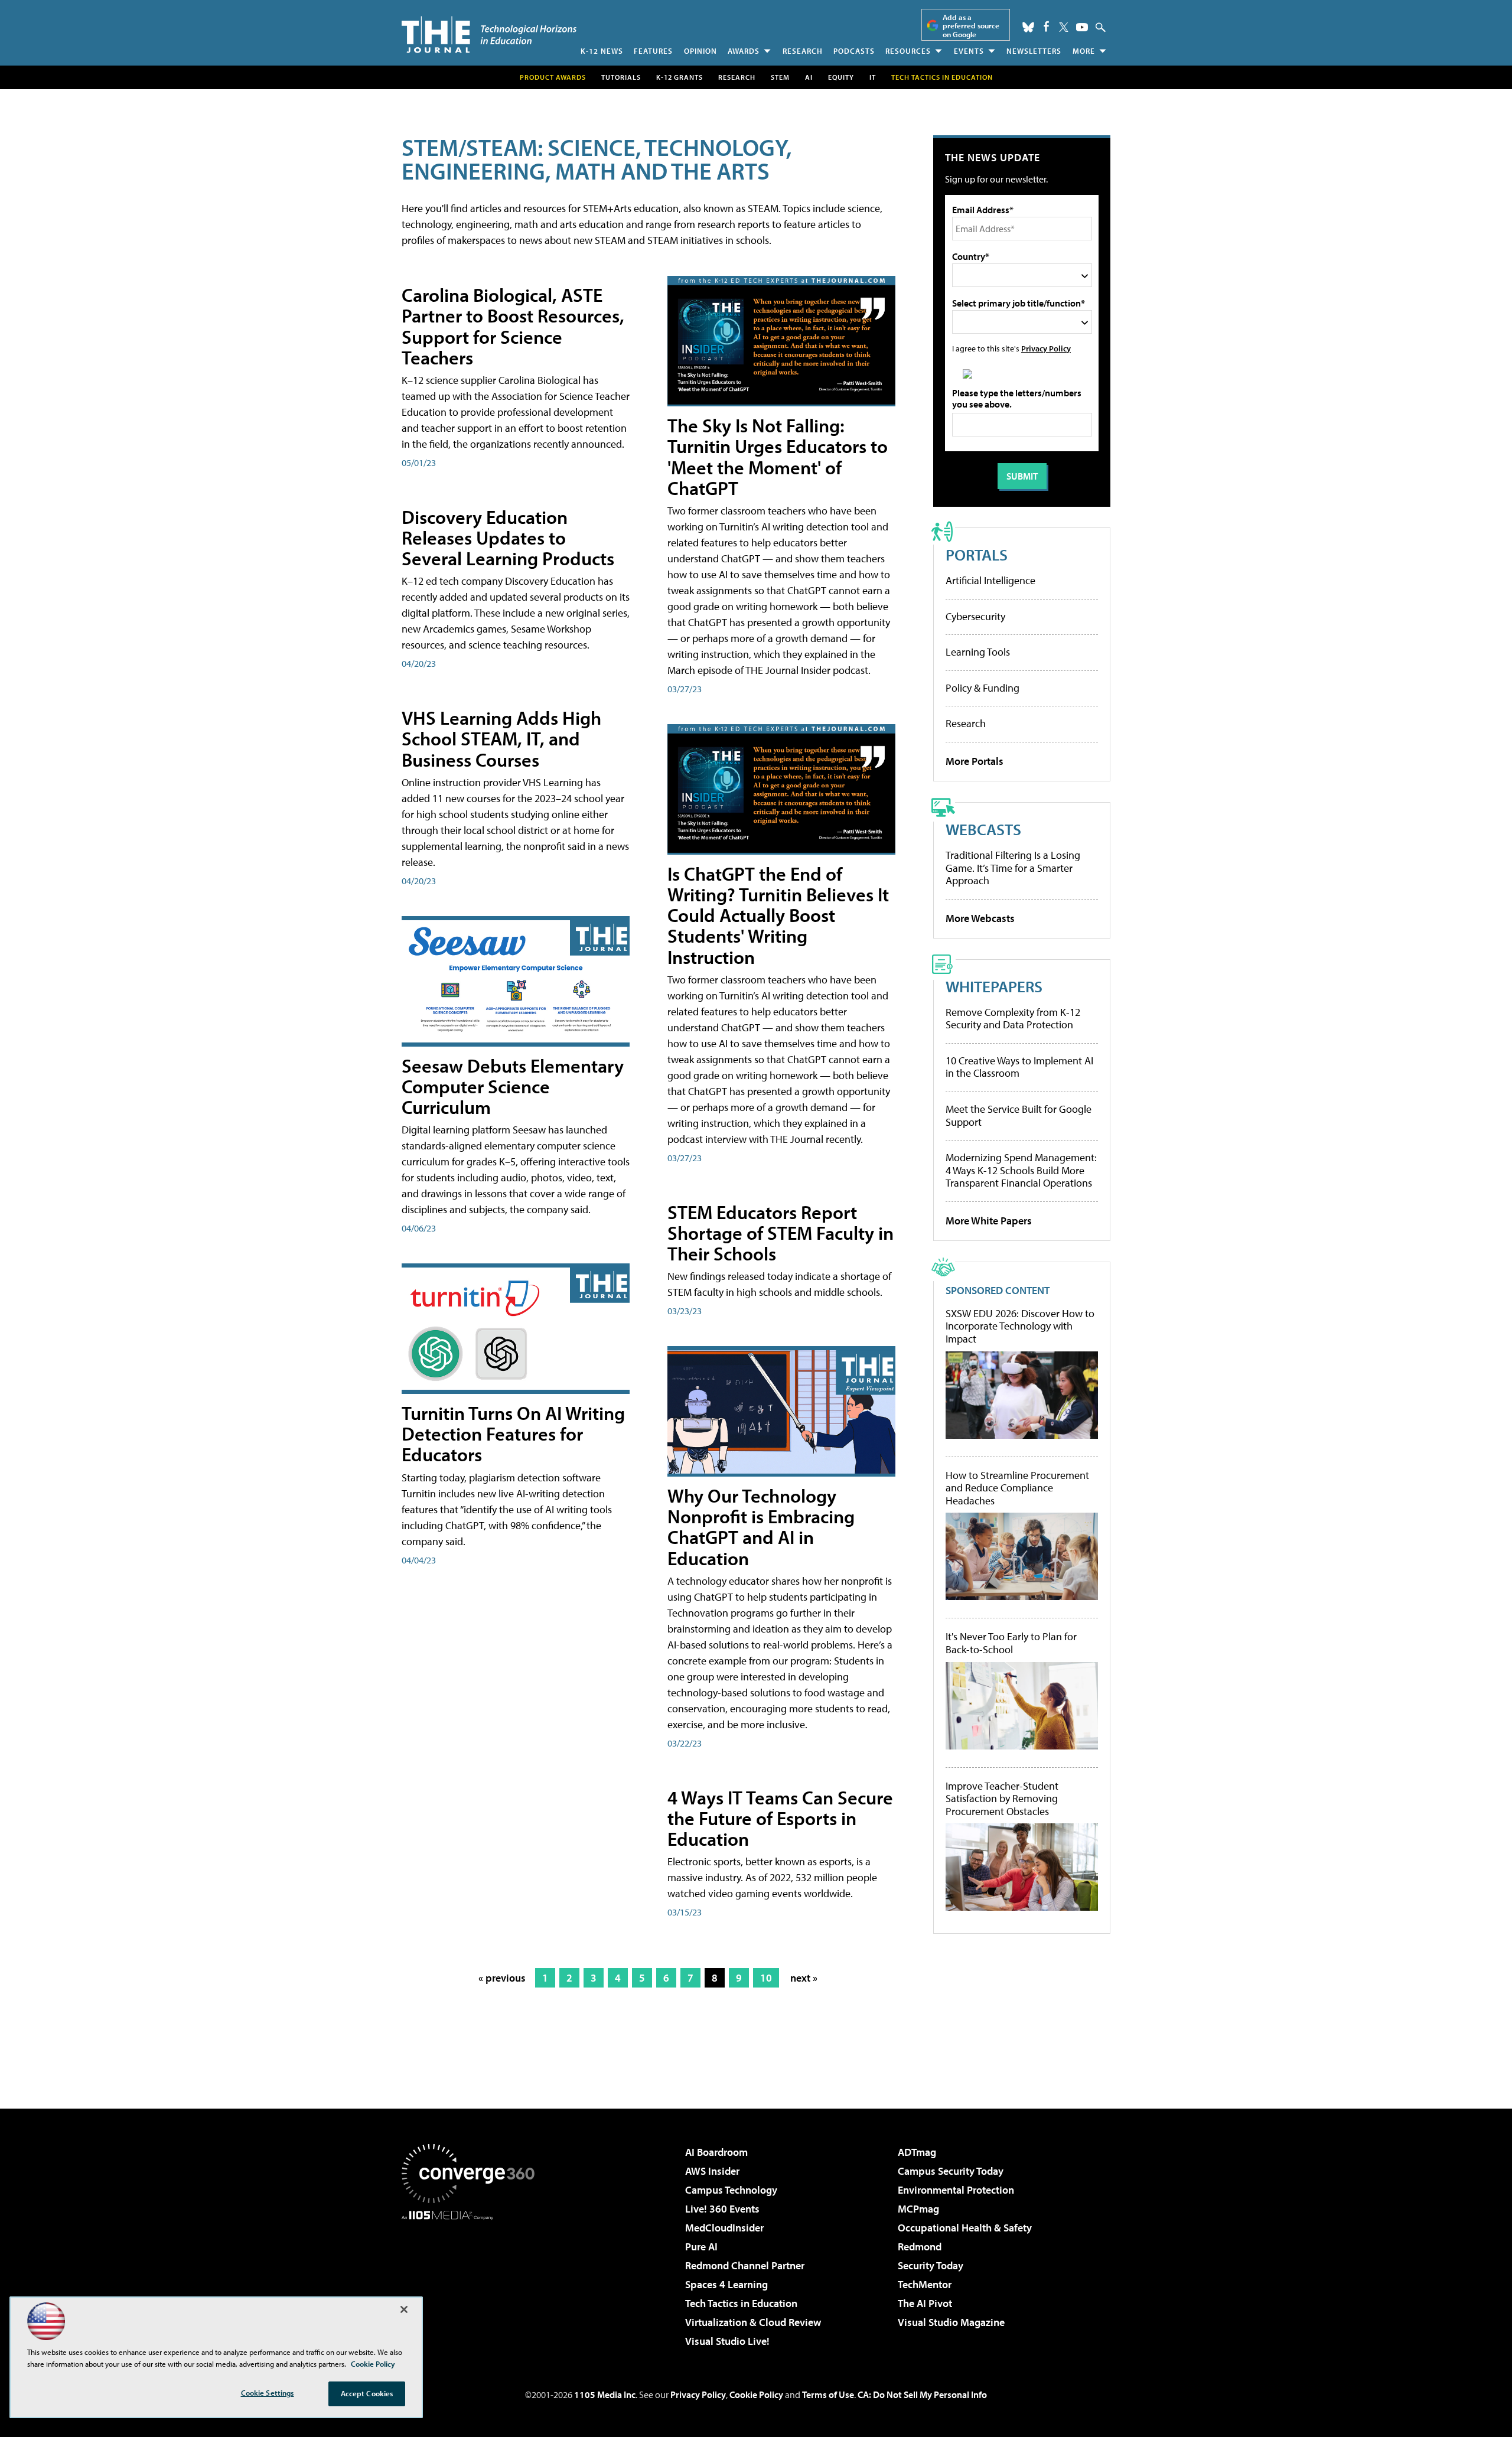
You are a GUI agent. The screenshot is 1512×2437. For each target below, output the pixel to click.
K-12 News (602, 51)
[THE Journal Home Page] (489, 35)
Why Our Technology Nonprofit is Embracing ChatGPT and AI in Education (761, 1527)
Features (653, 51)
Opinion (700, 51)
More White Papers (989, 1221)
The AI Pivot (925, 2303)
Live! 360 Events (722, 2209)
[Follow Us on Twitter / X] (1064, 27)
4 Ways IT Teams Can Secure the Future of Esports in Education (780, 1818)
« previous (502, 1978)
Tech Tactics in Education (741, 2303)
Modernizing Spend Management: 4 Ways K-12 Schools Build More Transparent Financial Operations (1021, 1170)
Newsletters (1034, 51)
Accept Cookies (367, 2393)
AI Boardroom (716, 2152)
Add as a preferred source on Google (971, 26)
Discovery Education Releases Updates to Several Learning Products (508, 537)
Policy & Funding (983, 688)
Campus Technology (731, 2190)
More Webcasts (980, 918)
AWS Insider (712, 2171)
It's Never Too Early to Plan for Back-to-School (1011, 1643)
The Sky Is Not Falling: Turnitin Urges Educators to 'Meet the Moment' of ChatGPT (778, 457)
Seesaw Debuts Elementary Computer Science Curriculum (513, 1086)
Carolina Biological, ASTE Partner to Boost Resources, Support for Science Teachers (513, 326)
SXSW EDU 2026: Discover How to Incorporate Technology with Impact (1020, 1326)
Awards (744, 51)
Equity (841, 77)
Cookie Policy (756, 2394)
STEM (780, 77)
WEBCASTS (983, 829)
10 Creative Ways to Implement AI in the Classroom (1019, 1067)
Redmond (920, 2247)
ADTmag (917, 2152)
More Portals (975, 761)
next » (804, 1978)
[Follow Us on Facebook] (1046, 26)
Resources (908, 51)
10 (766, 1978)
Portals (977, 554)
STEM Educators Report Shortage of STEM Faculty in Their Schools (781, 1233)
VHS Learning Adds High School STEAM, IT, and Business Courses (501, 738)
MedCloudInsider (724, 2228)
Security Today (931, 2265)
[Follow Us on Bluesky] (1028, 27)
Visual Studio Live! (727, 2341)
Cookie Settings (268, 2393)
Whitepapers (994, 986)
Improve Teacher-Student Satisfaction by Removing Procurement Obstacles (1002, 1799)
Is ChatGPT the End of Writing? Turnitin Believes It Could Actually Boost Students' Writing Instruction (778, 915)
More (1084, 51)
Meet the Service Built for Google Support (1019, 1115)
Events (969, 51)
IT (873, 77)
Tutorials (621, 77)
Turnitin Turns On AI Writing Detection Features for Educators (513, 1433)
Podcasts (854, 51)
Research (803, 51)
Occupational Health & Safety (965, 2228)
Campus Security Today (951, 2171)
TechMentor (925, 2284)
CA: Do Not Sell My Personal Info (922, 2394)
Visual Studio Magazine (951, 2322)
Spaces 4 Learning (726, 2284)
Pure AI (701, 2247)
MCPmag (918, 2209)
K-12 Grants (680, 77)
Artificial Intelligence (990, 580)
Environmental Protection (956, 2190)
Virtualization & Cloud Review (753, 2322)
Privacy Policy (1046, 348)
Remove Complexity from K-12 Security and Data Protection (1013, 1019)
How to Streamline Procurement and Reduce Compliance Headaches (1017, 1488)
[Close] (404, 2309)
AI (809, 77)
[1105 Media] (472, 2280)
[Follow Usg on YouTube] (1082, 27)
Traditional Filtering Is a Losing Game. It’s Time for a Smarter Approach (1013, 868)
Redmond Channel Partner (745, 2265)
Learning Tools (978, 652)
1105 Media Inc (605, 2394)
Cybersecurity (975, 616)
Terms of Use (828, 2394)
